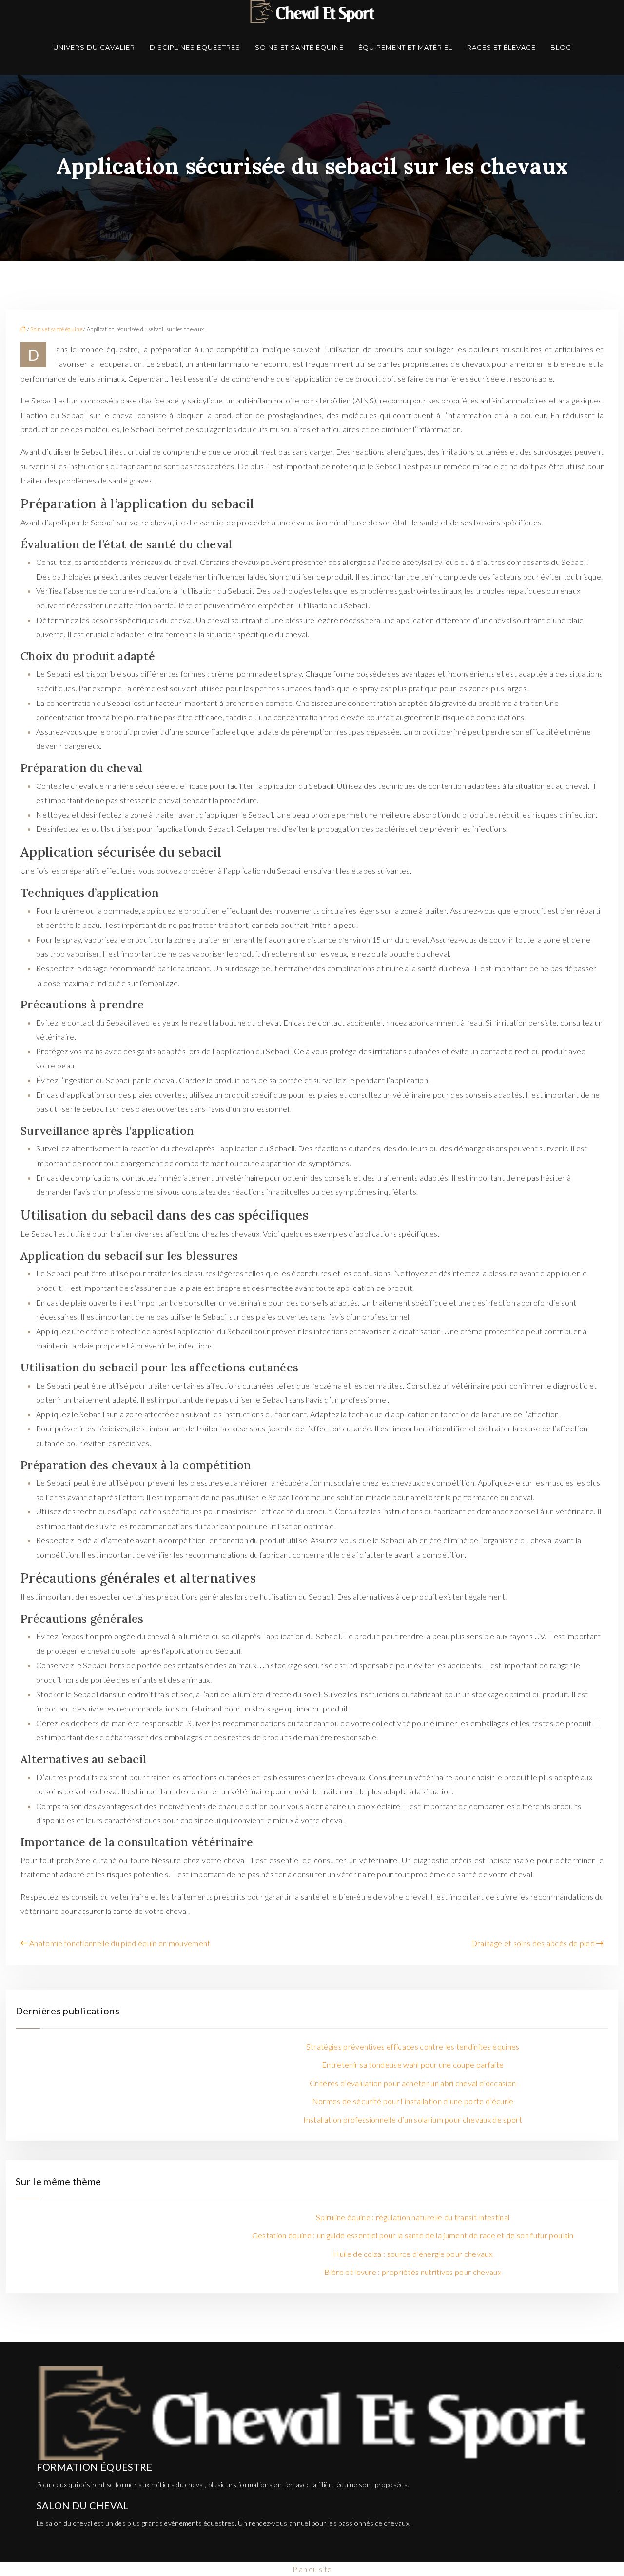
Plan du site (312, 2569)
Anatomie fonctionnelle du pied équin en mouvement (120, 1943)
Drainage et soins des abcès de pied (533, 1943)
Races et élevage (501, 47)
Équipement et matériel (405, 47)
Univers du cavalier (94, 47)
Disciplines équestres (195, 47)
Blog (561, 47)
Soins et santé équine (299, 47)
